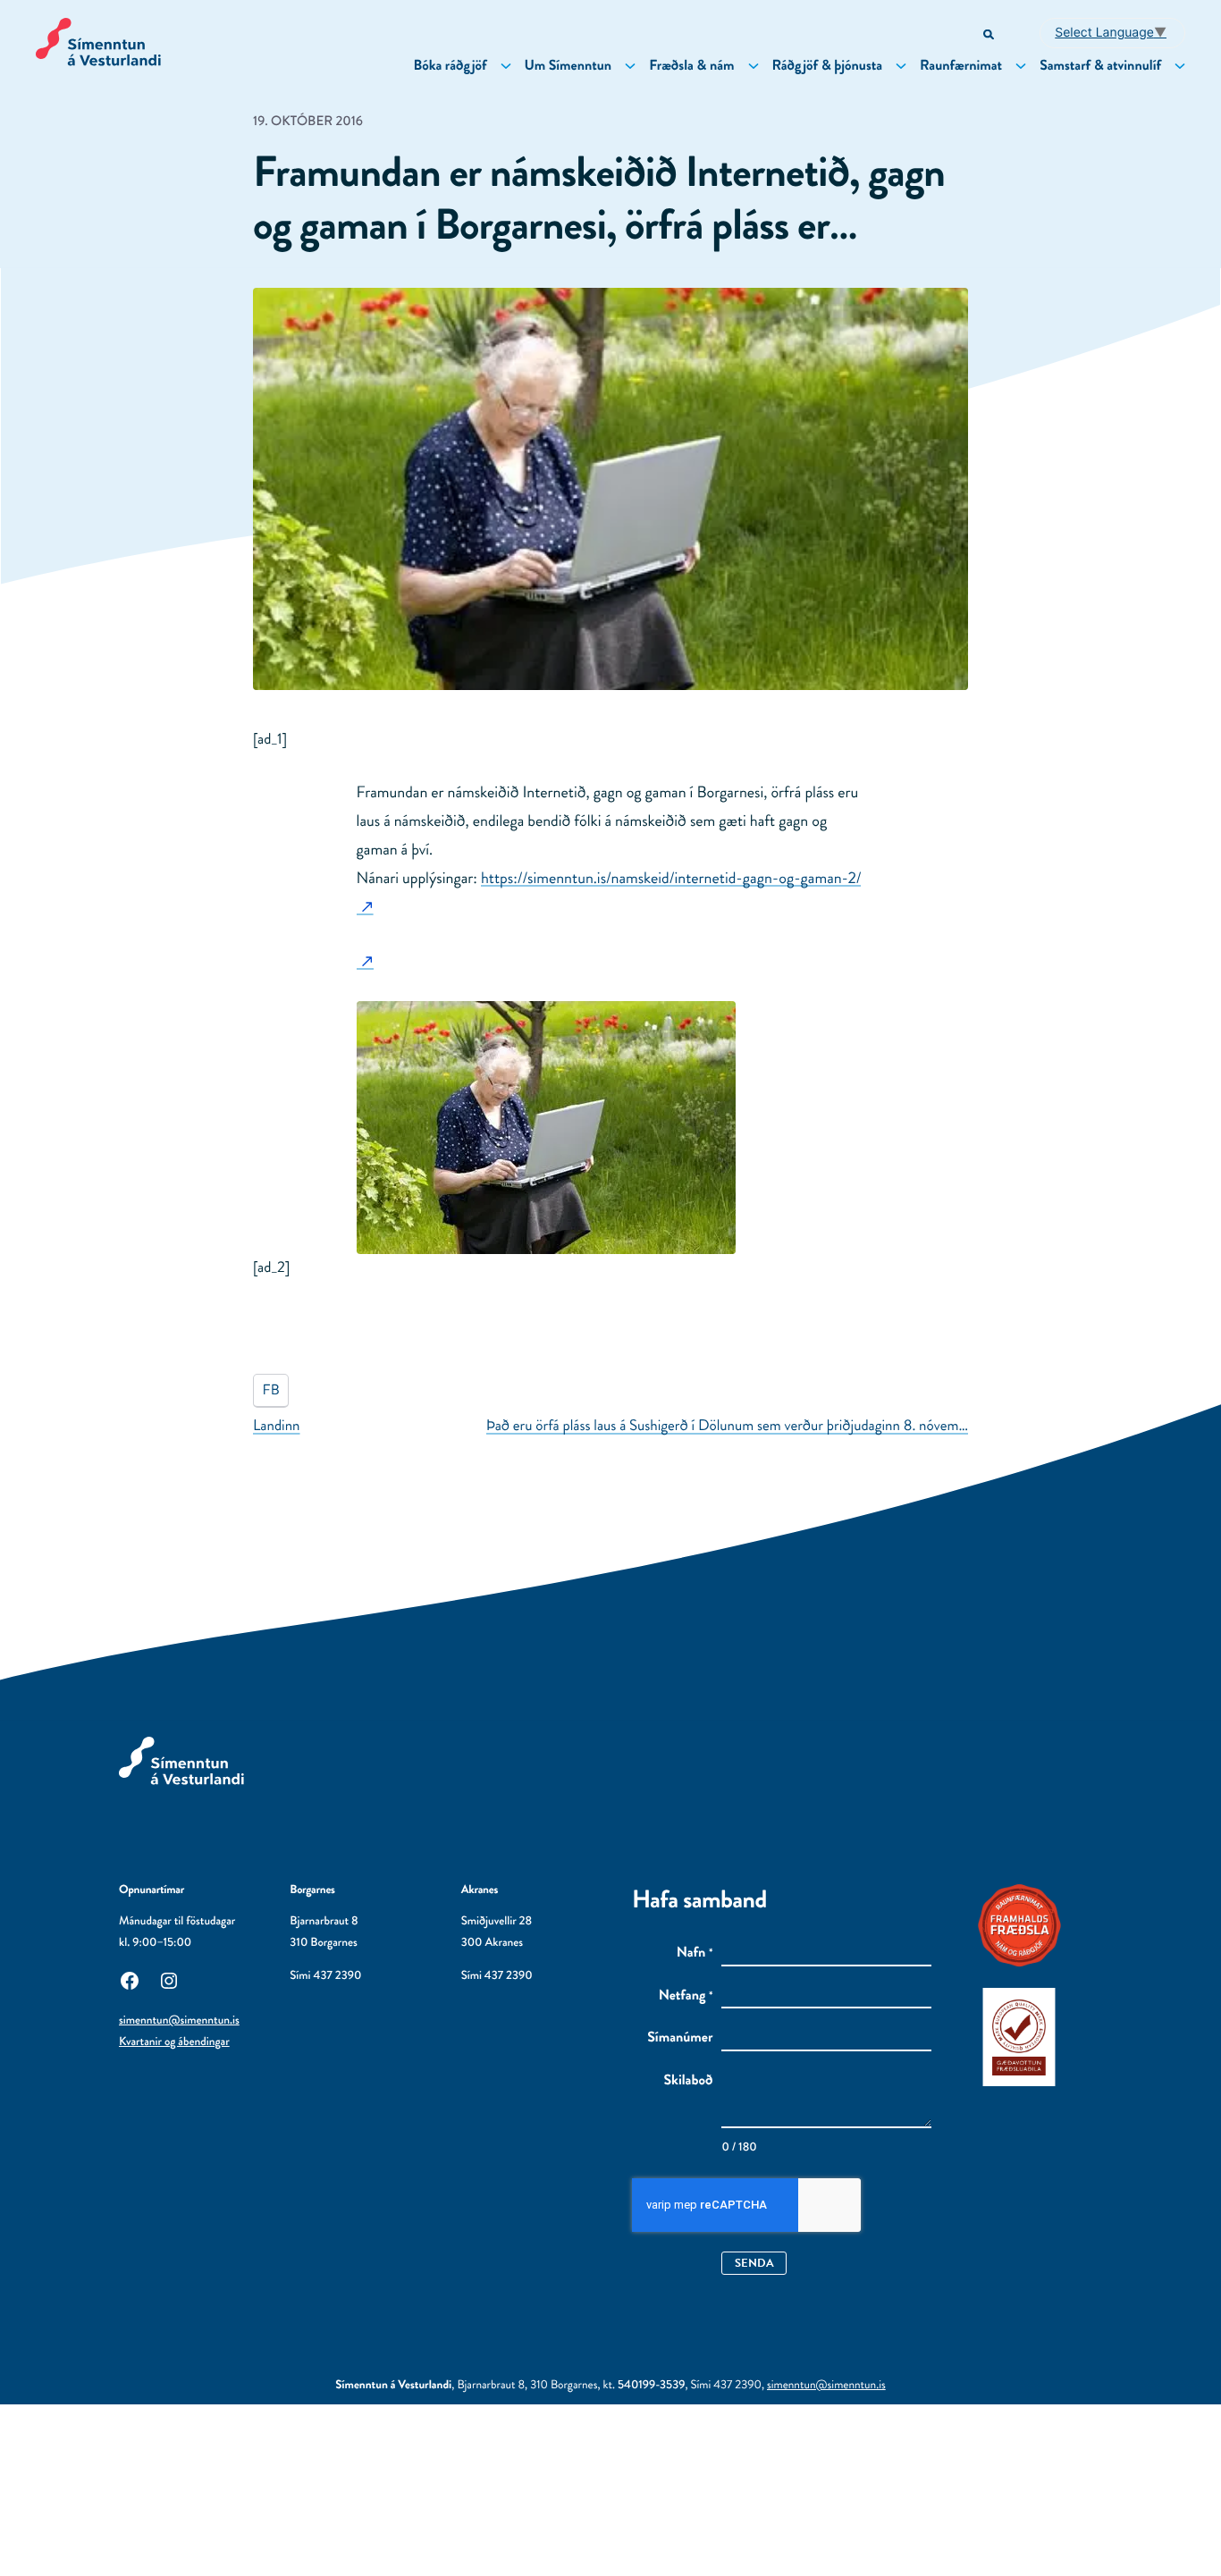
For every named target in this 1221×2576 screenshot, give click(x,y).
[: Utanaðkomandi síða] (365, 961)
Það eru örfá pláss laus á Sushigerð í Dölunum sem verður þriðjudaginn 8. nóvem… (727, 1426)
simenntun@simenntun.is (179, 2020)
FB (271, 1390)
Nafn (695, 1953)
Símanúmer (680, 2038)
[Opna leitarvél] (990, 35)
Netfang (686, 1996)
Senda (754, 2263)
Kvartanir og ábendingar (174, 2042)
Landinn (277, 1426)
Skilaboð (689, 2081)
